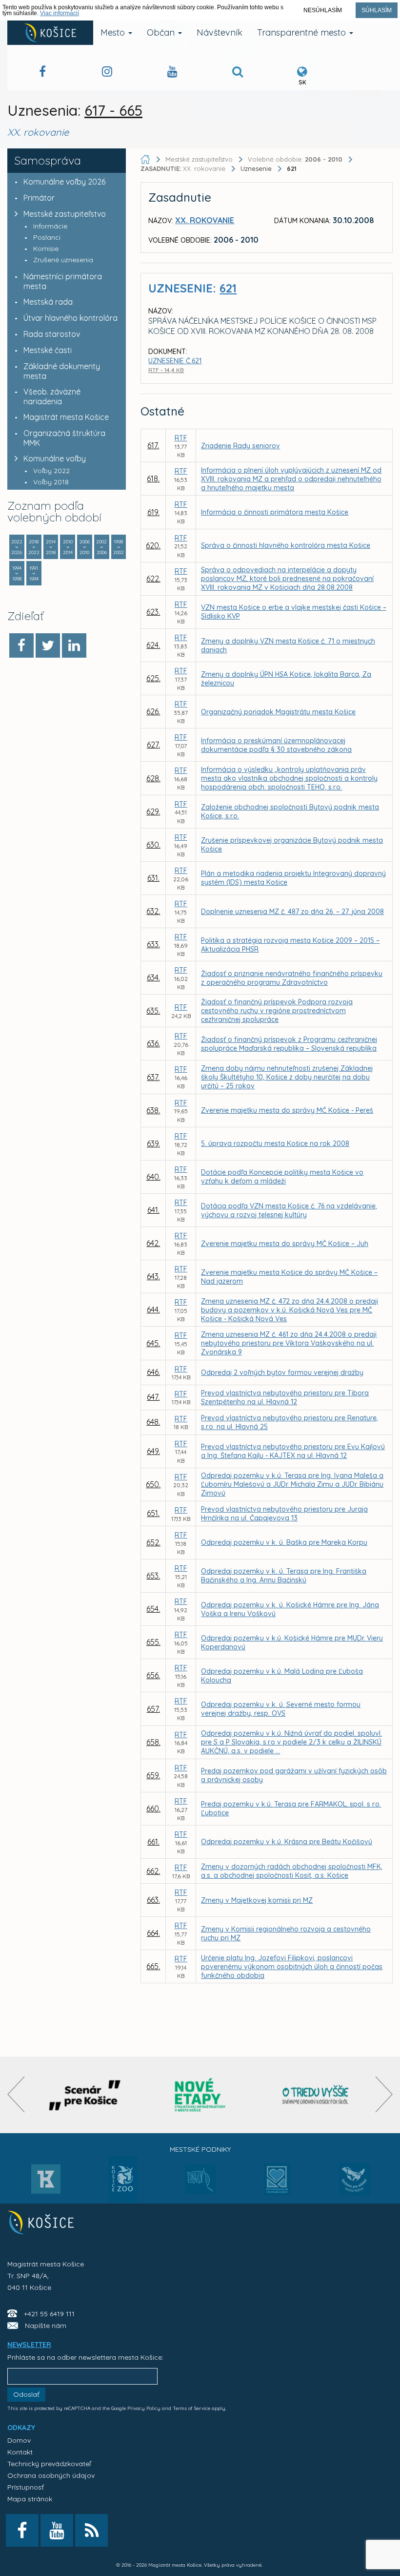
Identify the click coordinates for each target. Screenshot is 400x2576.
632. (153, 911)
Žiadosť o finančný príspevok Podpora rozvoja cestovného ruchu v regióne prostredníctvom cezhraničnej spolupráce (277, 1011)
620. (153, 545)
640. (153, 1177)
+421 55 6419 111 (49, 2314)
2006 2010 (85, 547)
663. (153, 1900)
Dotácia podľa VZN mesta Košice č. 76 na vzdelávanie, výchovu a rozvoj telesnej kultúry (289, 1210)
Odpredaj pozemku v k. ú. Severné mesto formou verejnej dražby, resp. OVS (281, 1709)
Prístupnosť (26, 2487)
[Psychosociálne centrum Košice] (277, 2185)
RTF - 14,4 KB (166, 370)
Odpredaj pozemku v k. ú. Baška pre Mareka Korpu (284, 1542)
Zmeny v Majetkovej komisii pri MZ (257, 1900)
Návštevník (220, 32)
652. (153, 1542)
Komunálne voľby (55, 458)
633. (153, 944)
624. (153, 645)
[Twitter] (48, 645)
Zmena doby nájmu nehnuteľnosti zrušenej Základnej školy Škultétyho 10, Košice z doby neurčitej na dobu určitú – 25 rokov (287, 1077)
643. (153, 1276)
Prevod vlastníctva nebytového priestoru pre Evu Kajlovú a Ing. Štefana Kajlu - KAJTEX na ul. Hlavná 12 (293, 1451)
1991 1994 (34, 573)
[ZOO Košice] (123, 2200)
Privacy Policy (144, 2408)
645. (153, 1343)
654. (153, 1609)
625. (153, 678)
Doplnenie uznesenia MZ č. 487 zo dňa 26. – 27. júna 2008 (292, 912)
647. (153, 1397)
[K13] (46, 2182)
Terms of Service (191, 2408)
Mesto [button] (114, 32)
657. (153, 1709)
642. (153, 1243)
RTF (181, 438)
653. (153, 1576)
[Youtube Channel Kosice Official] (172, 73)
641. (153, 1210)
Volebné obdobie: (295, 159)
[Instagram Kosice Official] (107, 73)
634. (153, 977)
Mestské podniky (200, 2149)
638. (153, 1110)
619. (153, 512)
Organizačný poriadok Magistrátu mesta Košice (278, 712)
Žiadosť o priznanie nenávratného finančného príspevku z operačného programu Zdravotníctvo (292, 978)
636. (153, 1043)
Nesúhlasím (323, 10)
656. (153, 1675)
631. (153, 878)
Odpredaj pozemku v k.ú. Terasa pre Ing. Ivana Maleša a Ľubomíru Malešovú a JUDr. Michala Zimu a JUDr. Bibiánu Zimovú (292, 1484)
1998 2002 (119, 547)
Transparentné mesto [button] (303, 32)
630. (153, 845)
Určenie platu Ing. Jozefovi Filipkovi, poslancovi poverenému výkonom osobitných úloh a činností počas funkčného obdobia (292, 1967)
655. (153, 1642)
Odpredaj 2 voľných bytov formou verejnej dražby (282, 1372)
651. (153, 1513)
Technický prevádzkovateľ (49, 2464)
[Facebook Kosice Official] (42, 73)
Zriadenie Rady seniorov (240, 446)
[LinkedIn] (74, 645)
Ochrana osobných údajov (51, 2475)
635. (153, 1011)
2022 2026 (17, 547)
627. (153, 745)
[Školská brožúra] (316, 2095)
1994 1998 (17, 573)
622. (153, 579)
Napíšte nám (46, 2326)
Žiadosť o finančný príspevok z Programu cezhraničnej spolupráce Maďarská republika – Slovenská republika (289, 1044)
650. (153, 1484)
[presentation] (16, 2094)
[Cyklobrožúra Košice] (200, 2095)
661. (153, 1842)
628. (153, 778)
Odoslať (26, 2394)
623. (153, 612)
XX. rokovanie (184, 168)
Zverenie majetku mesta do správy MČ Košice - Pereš (287, 1110)
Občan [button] (162, 32)
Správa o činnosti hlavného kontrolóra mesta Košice (286, 545)
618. (153, 478)
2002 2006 (101, 547)
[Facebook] (21, 645)
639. (153, 1143)
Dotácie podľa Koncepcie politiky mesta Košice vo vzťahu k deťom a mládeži (282, 1177)
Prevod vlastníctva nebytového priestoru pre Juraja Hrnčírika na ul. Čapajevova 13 (284, 1514)
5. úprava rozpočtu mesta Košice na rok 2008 (275, 1143)
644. (153, 1309)
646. (153, 1372)
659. (153, 1775)
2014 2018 (51, 547)
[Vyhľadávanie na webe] (238, 73)
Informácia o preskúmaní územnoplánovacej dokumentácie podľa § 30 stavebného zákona (276, 745)
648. (153, 1422)
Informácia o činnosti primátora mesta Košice (275, 512)
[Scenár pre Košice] (85, 2095)
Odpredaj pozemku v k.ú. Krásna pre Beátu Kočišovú (287, 1842)
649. (153, 1451)
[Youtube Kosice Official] (57, 2530)
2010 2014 (68, 547)
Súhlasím (377, 10)
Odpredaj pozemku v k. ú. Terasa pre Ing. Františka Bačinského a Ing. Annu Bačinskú (284, 1576)
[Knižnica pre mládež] (354, 2185)
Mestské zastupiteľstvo (65, 214)
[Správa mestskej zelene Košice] (200, 2182)
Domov (19, 2440)
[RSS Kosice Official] (91, 2530)
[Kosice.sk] (50, 33)
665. (153, 1966)
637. (153, 1077)
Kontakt (20, 2452)
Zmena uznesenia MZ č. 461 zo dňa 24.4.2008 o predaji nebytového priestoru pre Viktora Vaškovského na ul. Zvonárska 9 (289, 1343)
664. (153, 1933)
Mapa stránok (30, 2499)
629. (153, 811)
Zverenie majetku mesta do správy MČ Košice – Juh (285, 1244)
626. (153, 711)
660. (153, 1808)
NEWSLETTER (29, 2345)
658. (153, 1742)
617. (153, 445)
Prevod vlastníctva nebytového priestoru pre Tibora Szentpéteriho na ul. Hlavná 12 (285, 1397)
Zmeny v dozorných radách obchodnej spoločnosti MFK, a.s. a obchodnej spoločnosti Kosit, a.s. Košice (292, 1871)
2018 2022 (34, 547)
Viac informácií (60, 13)
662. (153, 1871)
